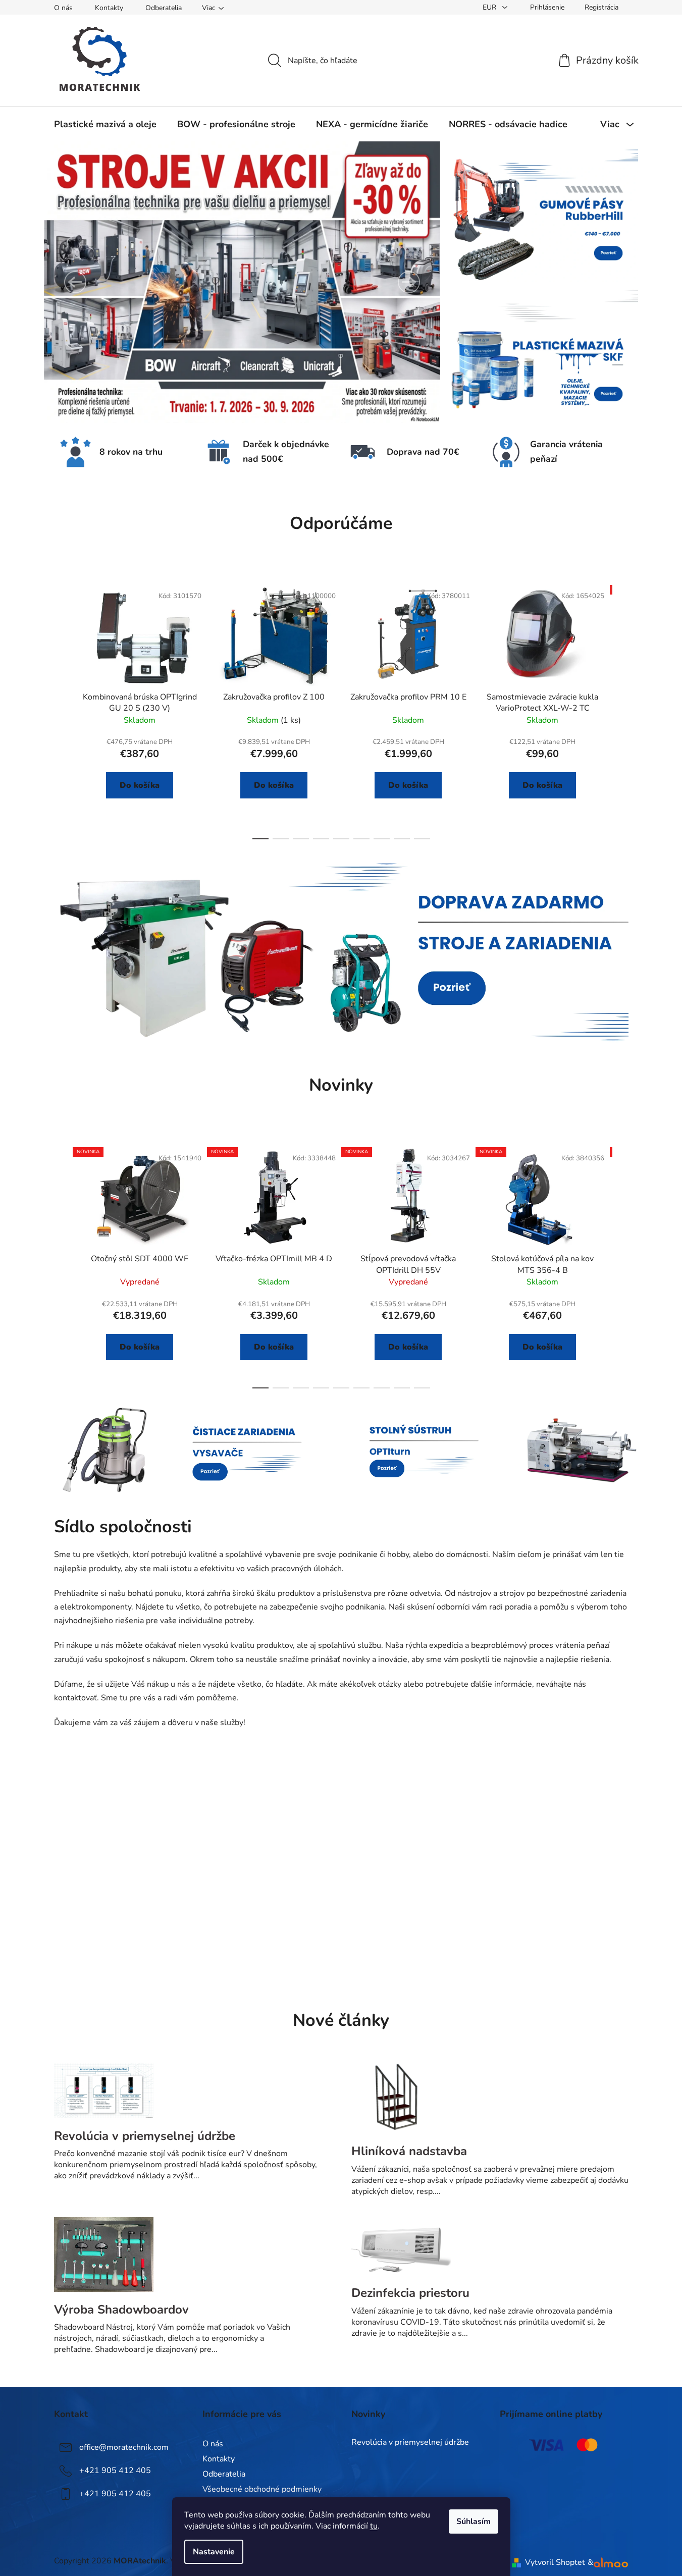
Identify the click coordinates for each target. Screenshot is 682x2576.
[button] (75, 282)
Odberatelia (164, 8)
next (620, 710)
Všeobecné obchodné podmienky (262, 2489)
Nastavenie (214, 2552)
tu (374, 2526)
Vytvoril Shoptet (555, 2562)
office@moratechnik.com (124, 2447)
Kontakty (109, 8)
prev (62, 710)
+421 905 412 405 (115, 2471)
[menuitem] (105, 124)
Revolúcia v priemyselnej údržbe (410, 2443)
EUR (490, 7)
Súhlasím (474, 2521)
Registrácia (601, 7)
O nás (63, 8)
